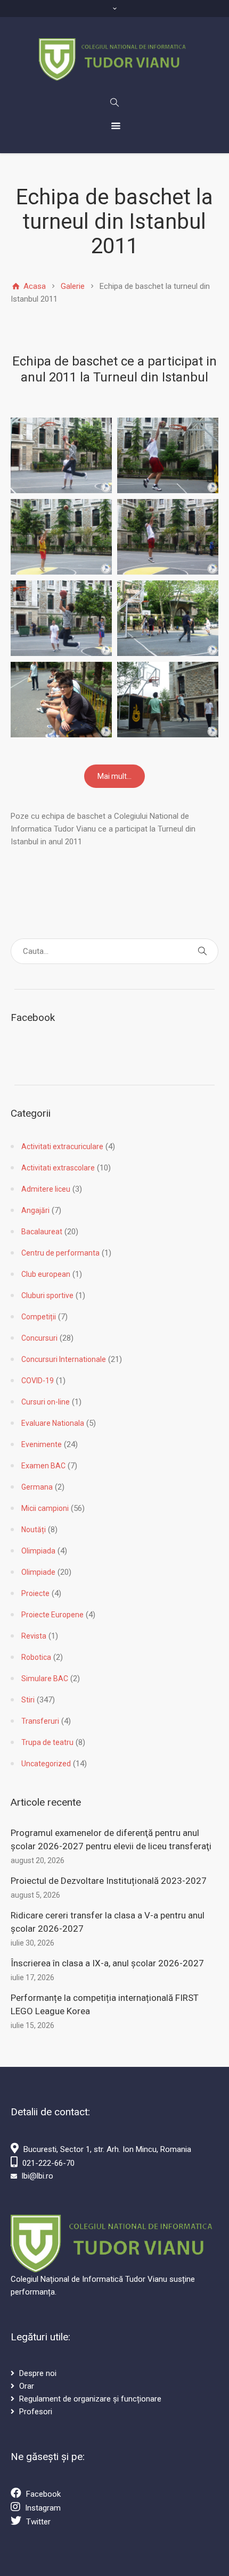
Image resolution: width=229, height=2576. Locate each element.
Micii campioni (45, 1508)
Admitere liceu (46, 1189)
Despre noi (38, 2373)
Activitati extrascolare (58, 1168)
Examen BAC (43, 1466)
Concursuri (39, 1338)
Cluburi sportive (47, 1295)
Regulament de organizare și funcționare (90, 2399)
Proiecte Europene (52, 1615)
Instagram (43, 2508)
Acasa (34, 286)
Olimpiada (38, 1551)
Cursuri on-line (46, 1402)
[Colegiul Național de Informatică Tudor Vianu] (115, 60)
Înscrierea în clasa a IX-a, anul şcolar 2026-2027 (107, 1963)
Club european (46, 1274)
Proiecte (35, 1593)
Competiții (39, 1317)
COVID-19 (38, 1381)
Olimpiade (38, 1572)
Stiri (28, 1700)
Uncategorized (46, 1764)
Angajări (35, 1210)
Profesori (36, 2412)
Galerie (73, 286)
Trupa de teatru (47, 1742)
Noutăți (34, 1530)
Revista (34, 1636)
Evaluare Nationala (53, 1423)
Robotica (36, 1657)
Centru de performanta (60, 1253)
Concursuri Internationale (64, 1359)
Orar (27, 2386)
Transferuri (40, 1721)
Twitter (38, 2522)
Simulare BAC (45, 1678)
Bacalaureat (42, 1232)
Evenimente (42, 1444)
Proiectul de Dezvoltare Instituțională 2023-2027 (109, 1881)
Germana (37, 1487)
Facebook (43, 2494)
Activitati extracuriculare (62, 1146)
